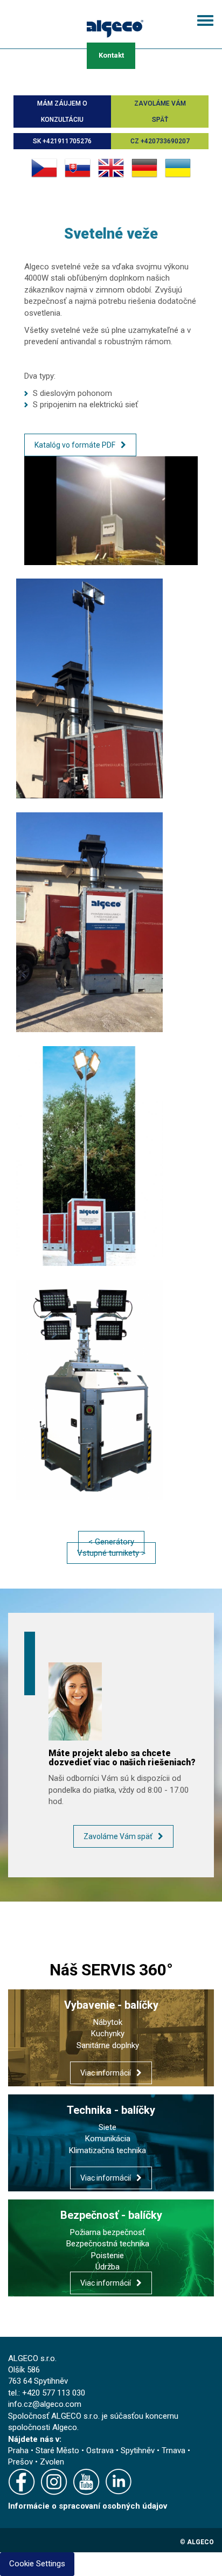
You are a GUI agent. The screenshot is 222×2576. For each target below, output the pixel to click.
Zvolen (52, 2462)
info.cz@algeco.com (45, 2404)
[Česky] (44, 168)
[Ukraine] (178, 168)
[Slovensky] (78, 168)
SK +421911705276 (62, 141)
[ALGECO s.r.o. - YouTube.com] (89, 2484)
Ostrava (100, 2450)
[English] (111, 168)
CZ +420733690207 (160, 141)
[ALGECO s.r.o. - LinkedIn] (121, 2484)
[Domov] (115, 27)
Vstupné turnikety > (111, 1553)
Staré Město (57, 2450)
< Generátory (111, 1542)
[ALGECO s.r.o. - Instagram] (57, 2484)
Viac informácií (106, 2073)
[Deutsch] (144, 168)
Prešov (20, 2462)
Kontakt (111, 55)
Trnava (174, 2450)
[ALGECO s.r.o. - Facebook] (24, 2484)
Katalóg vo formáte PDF (75, 445)
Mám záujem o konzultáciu (62, 112)
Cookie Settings (37, 2564)
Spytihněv (138, 2450)
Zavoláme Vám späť (160, 112)
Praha (18, 2450)
